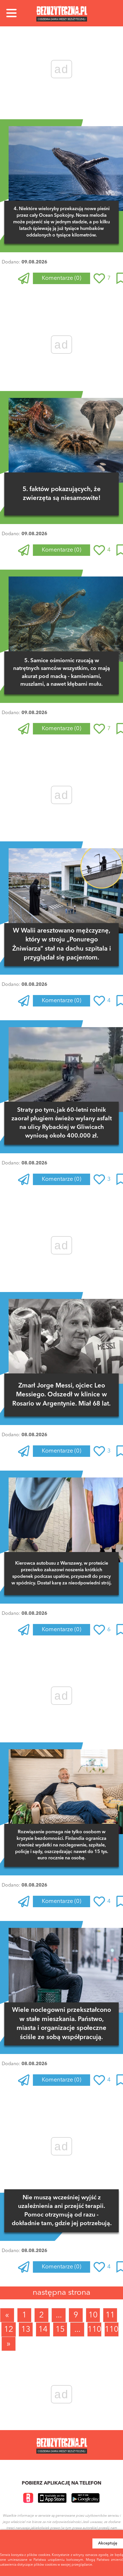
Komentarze (61, 278)
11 (110, 2315)
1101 (95, 2330)
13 (26, 2330)
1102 (112, 2330)
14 (43, 2330)
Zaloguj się (44, 295)
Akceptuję (108, 2543)
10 (93, 2315)
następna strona (61, 2293)
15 (60, 2330)
